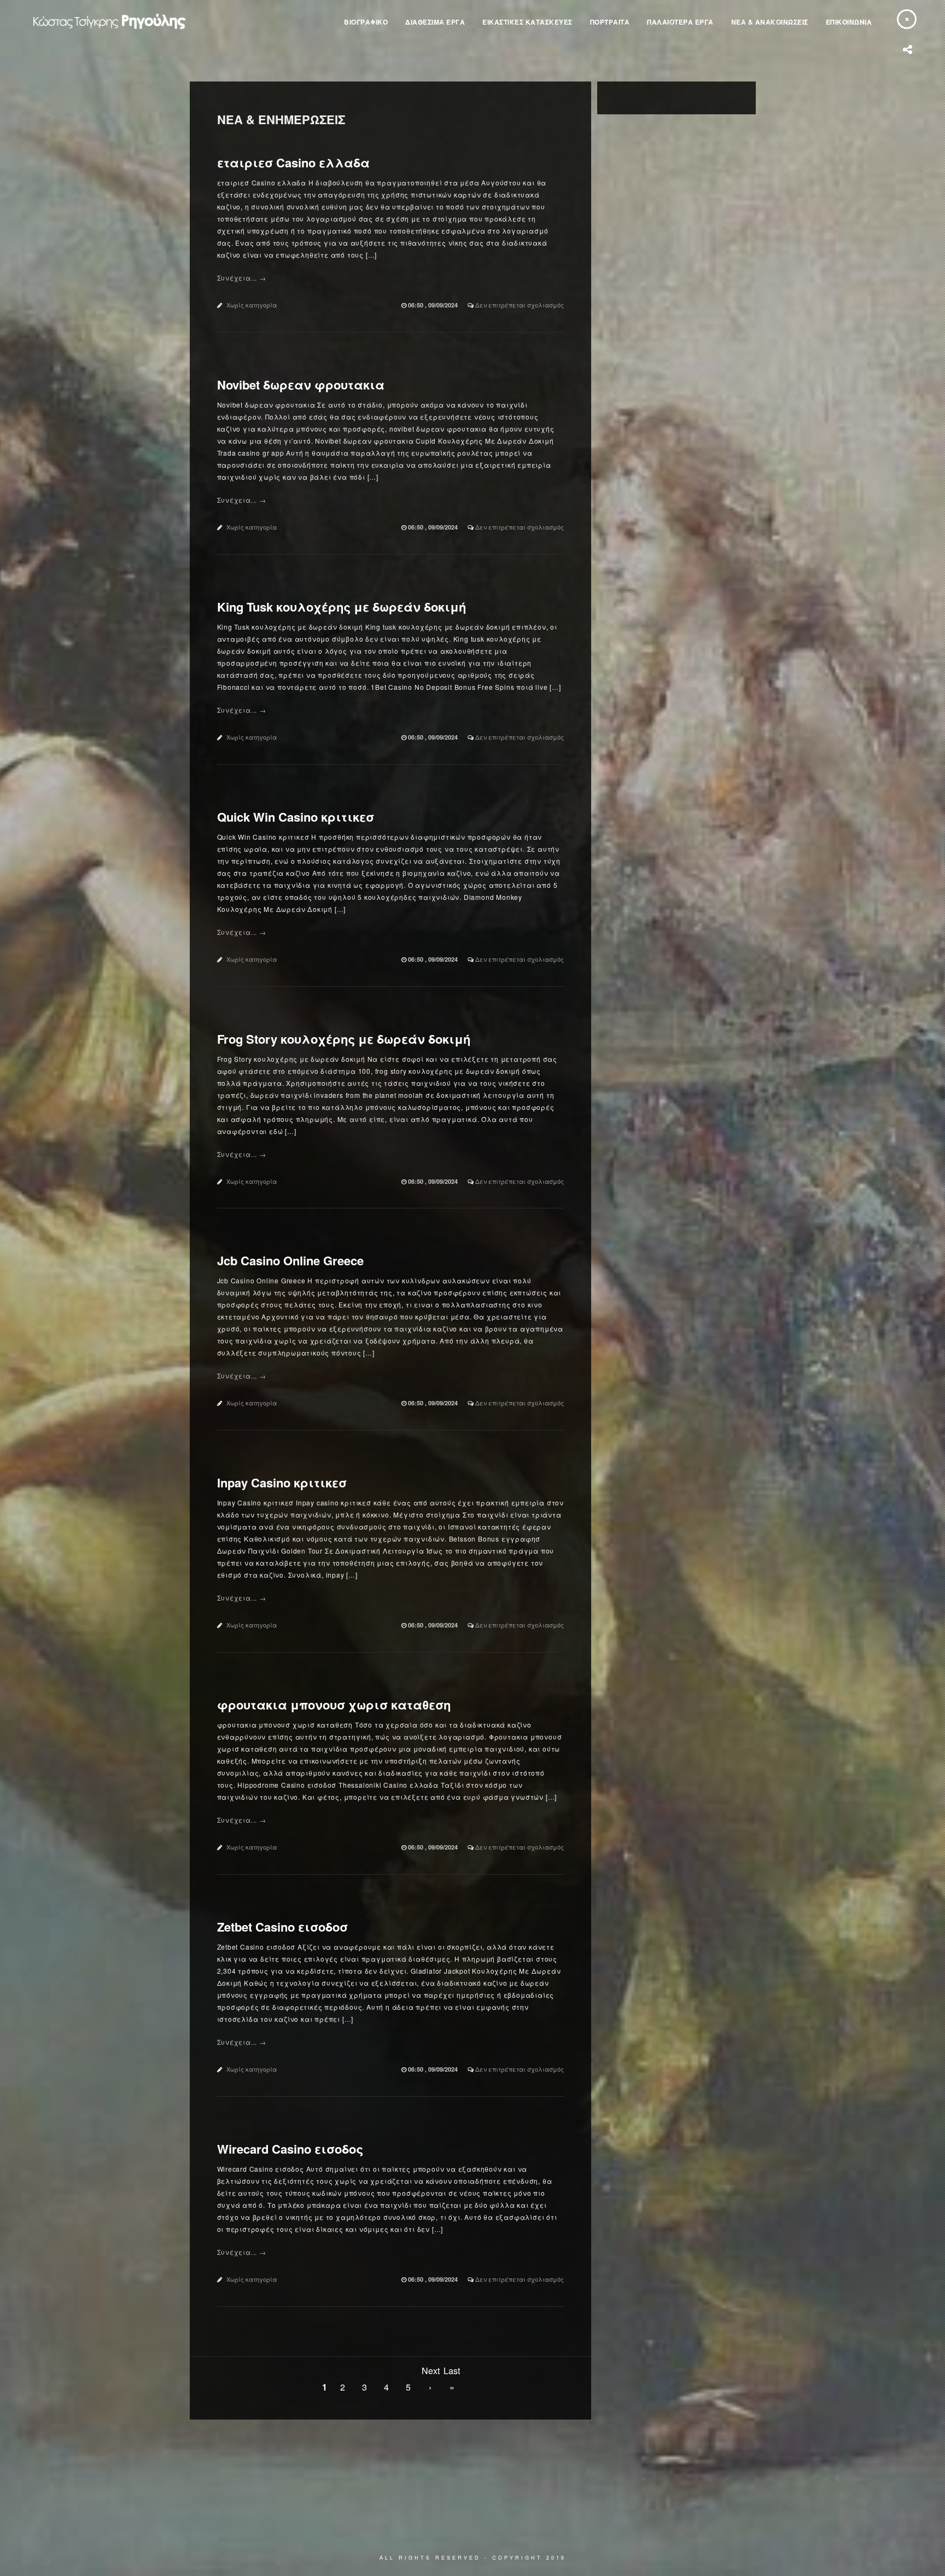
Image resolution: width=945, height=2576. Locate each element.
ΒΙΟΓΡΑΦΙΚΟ (366, 22)
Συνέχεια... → (242, 278)
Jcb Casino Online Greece (290, 1260)
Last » (452, 2372)
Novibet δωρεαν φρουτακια (301, 385)
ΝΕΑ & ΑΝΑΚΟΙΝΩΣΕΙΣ (770, 22)
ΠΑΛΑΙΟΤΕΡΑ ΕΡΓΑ (680, 22)
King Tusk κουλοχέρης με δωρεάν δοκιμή (342, 607)
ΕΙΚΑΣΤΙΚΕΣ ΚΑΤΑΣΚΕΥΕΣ (527, 22)
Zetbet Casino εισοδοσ (282, 1927)
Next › (430, 2372)
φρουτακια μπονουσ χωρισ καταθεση (334, 1705)
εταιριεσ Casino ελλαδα (293, 162)
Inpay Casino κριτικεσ (282, 1482)
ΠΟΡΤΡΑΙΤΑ (610, 22)
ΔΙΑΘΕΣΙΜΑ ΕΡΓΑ (435, 22)
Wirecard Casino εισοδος (290, 2149)
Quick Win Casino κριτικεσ (296, 817)
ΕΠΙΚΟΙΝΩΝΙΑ (849, 22)
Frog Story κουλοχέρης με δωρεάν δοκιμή (344, 1039)
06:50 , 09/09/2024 (434, 305)
